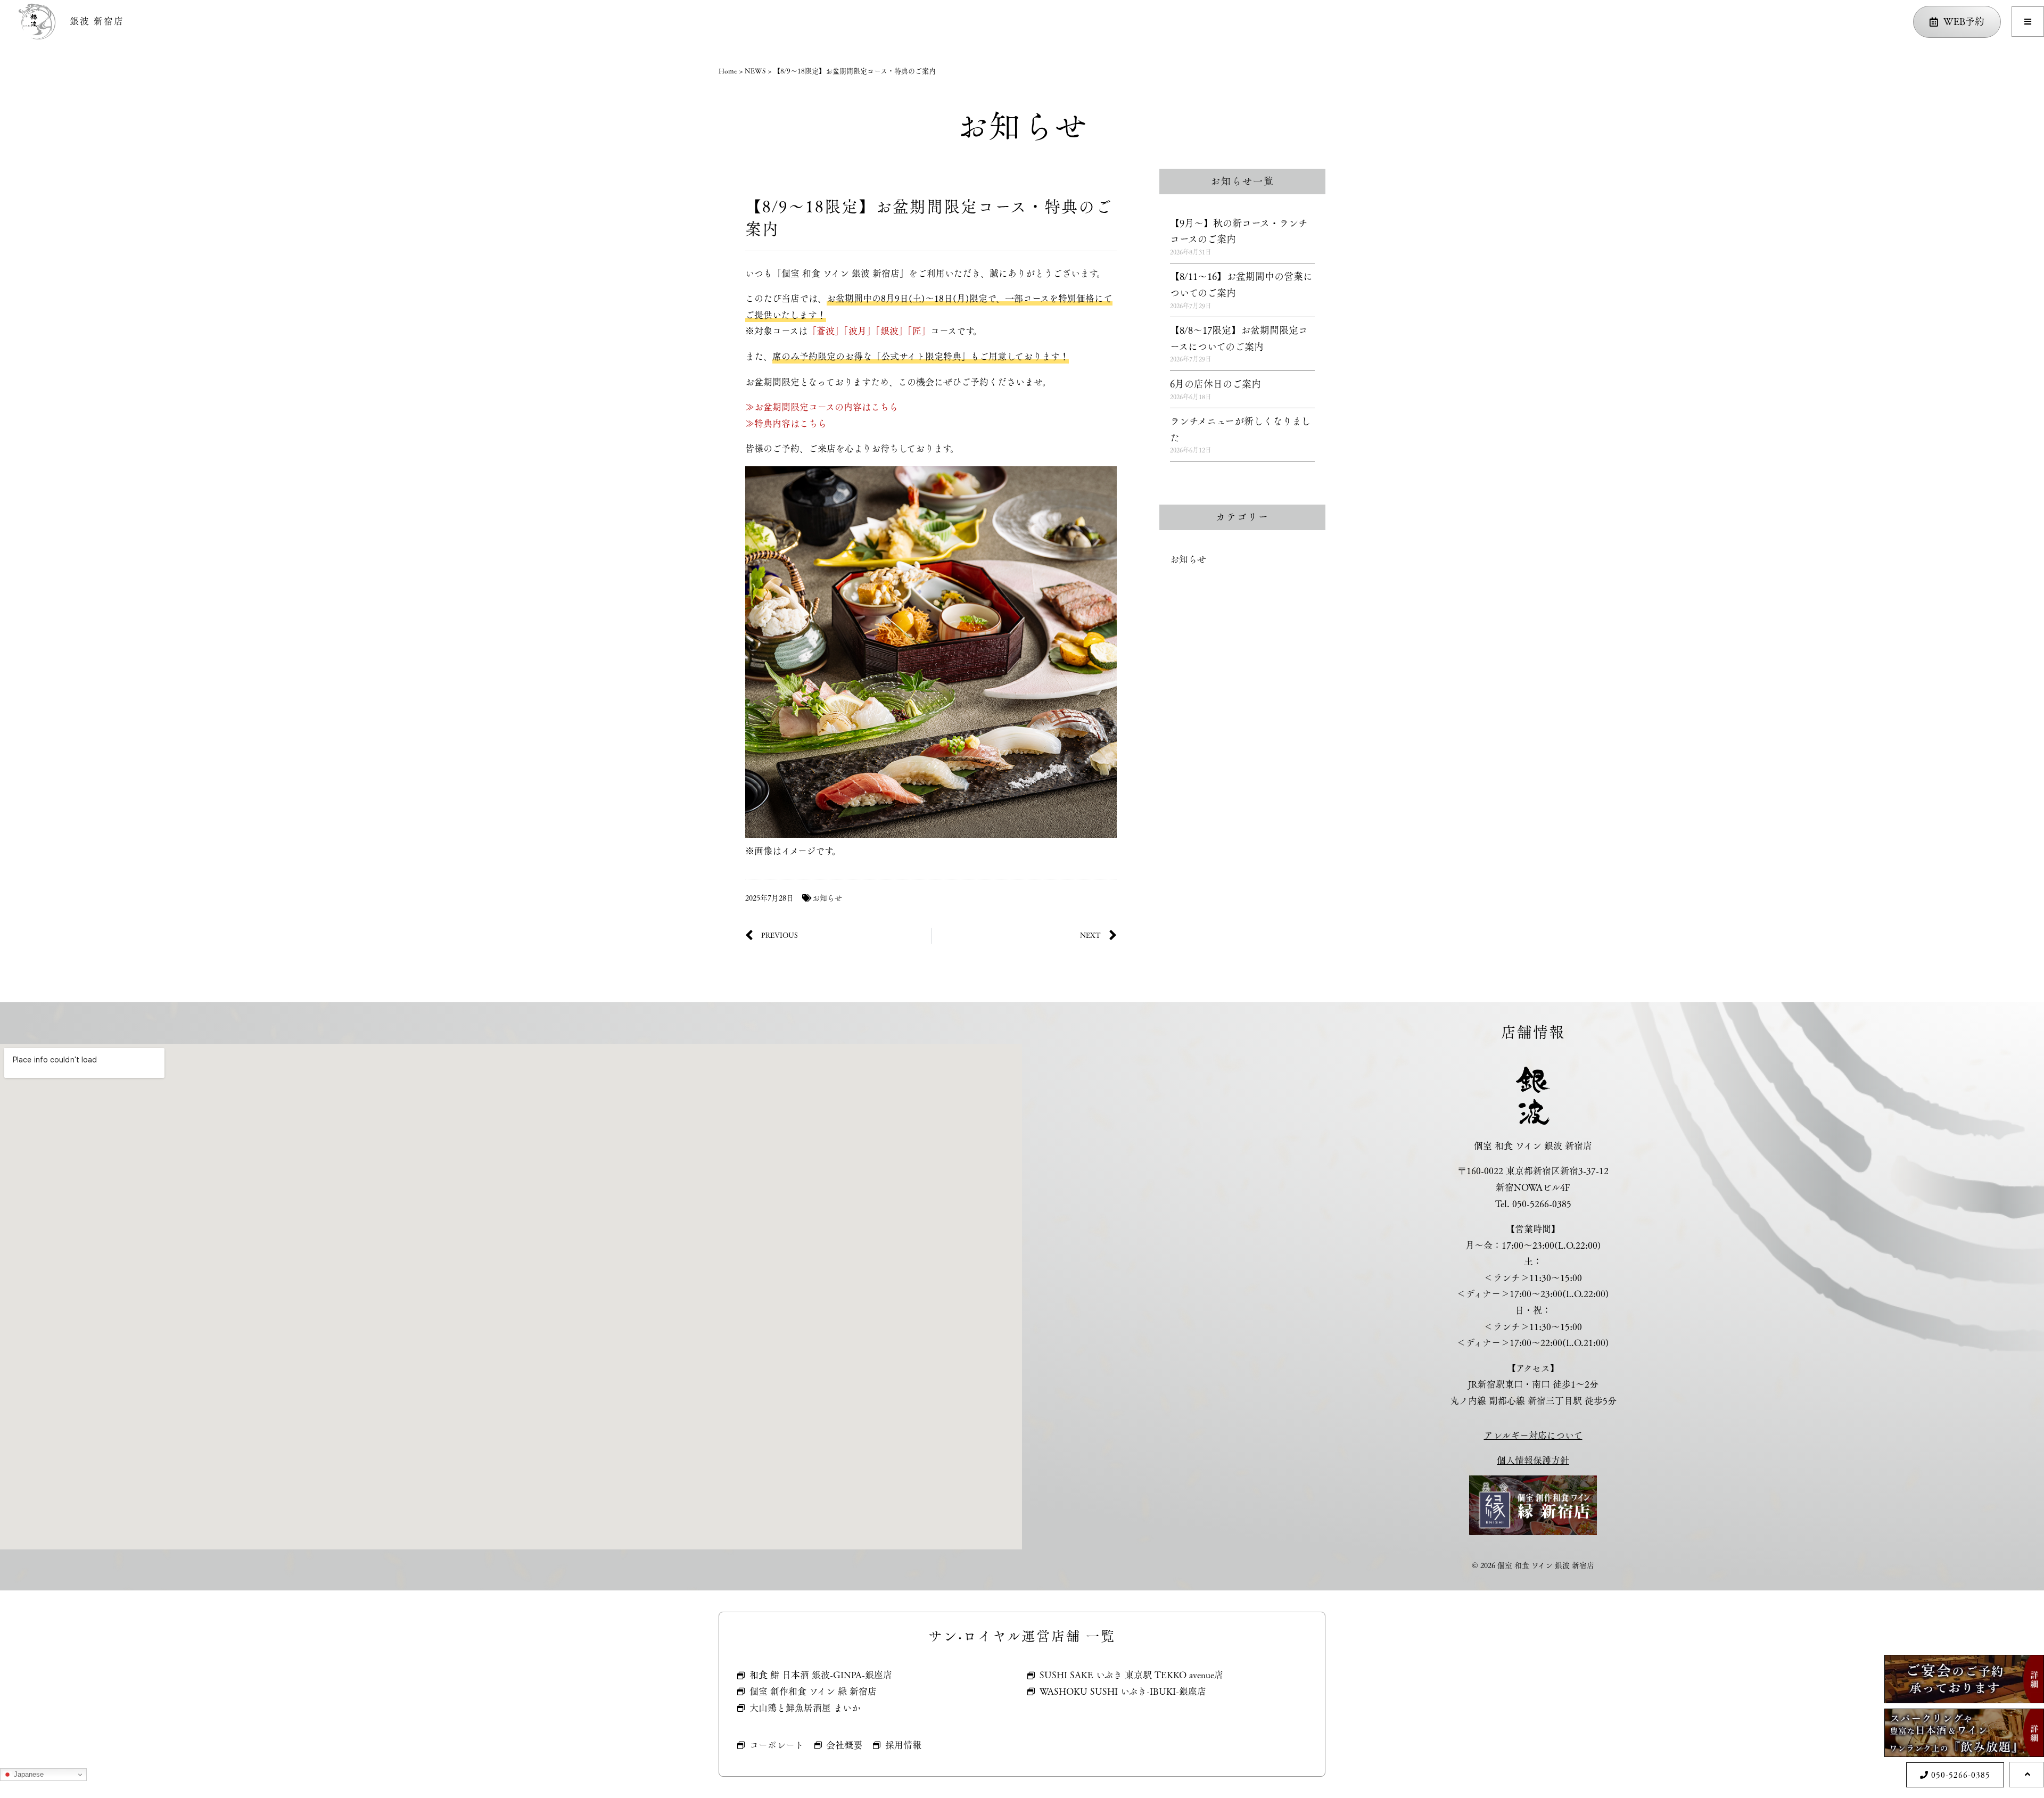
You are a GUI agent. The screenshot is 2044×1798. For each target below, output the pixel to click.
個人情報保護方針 (1533, 1461)
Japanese (28, 1774)
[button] (2028, 22)
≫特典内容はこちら (786, 424)
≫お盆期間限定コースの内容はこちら (822, 407)
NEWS (755, 71)
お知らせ (827, 898)
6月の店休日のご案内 (1215, 384)
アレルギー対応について (1533, 1436)
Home (728, 71)
